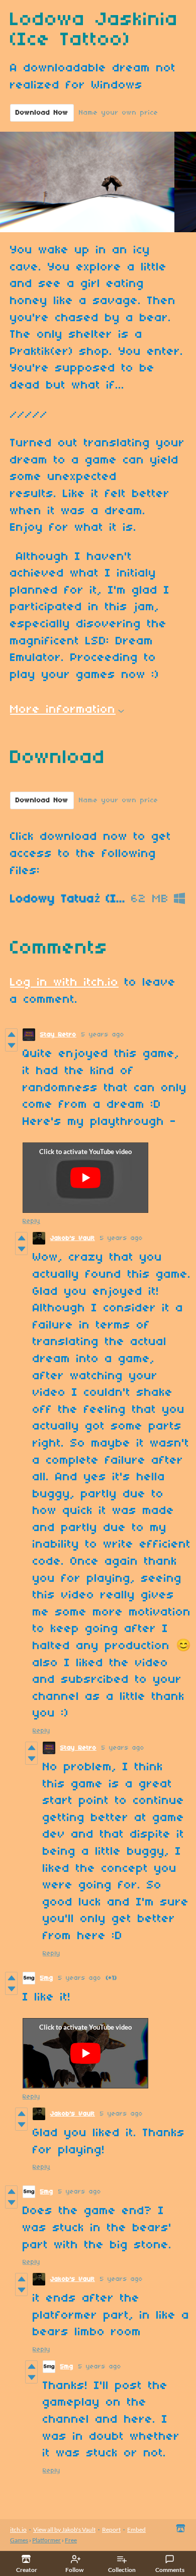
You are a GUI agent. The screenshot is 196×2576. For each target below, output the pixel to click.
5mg (47, 1978)
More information (63, 710)
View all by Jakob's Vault (64, 2530)
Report (111, 2530)
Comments (170, 2570)
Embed (136, 2530)
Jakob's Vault (73, 1238)
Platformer (46, 2540)
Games (19, 2540)
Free (71, 2540)
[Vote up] (11, 1034)
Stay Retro (58, 1035)
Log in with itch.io (64, 983)
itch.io (18, 2530)
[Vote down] (11, 1045)
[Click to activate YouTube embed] (85, 1178)
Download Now (42, 113)
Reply (31, 1221)
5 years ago (103, 1035)
